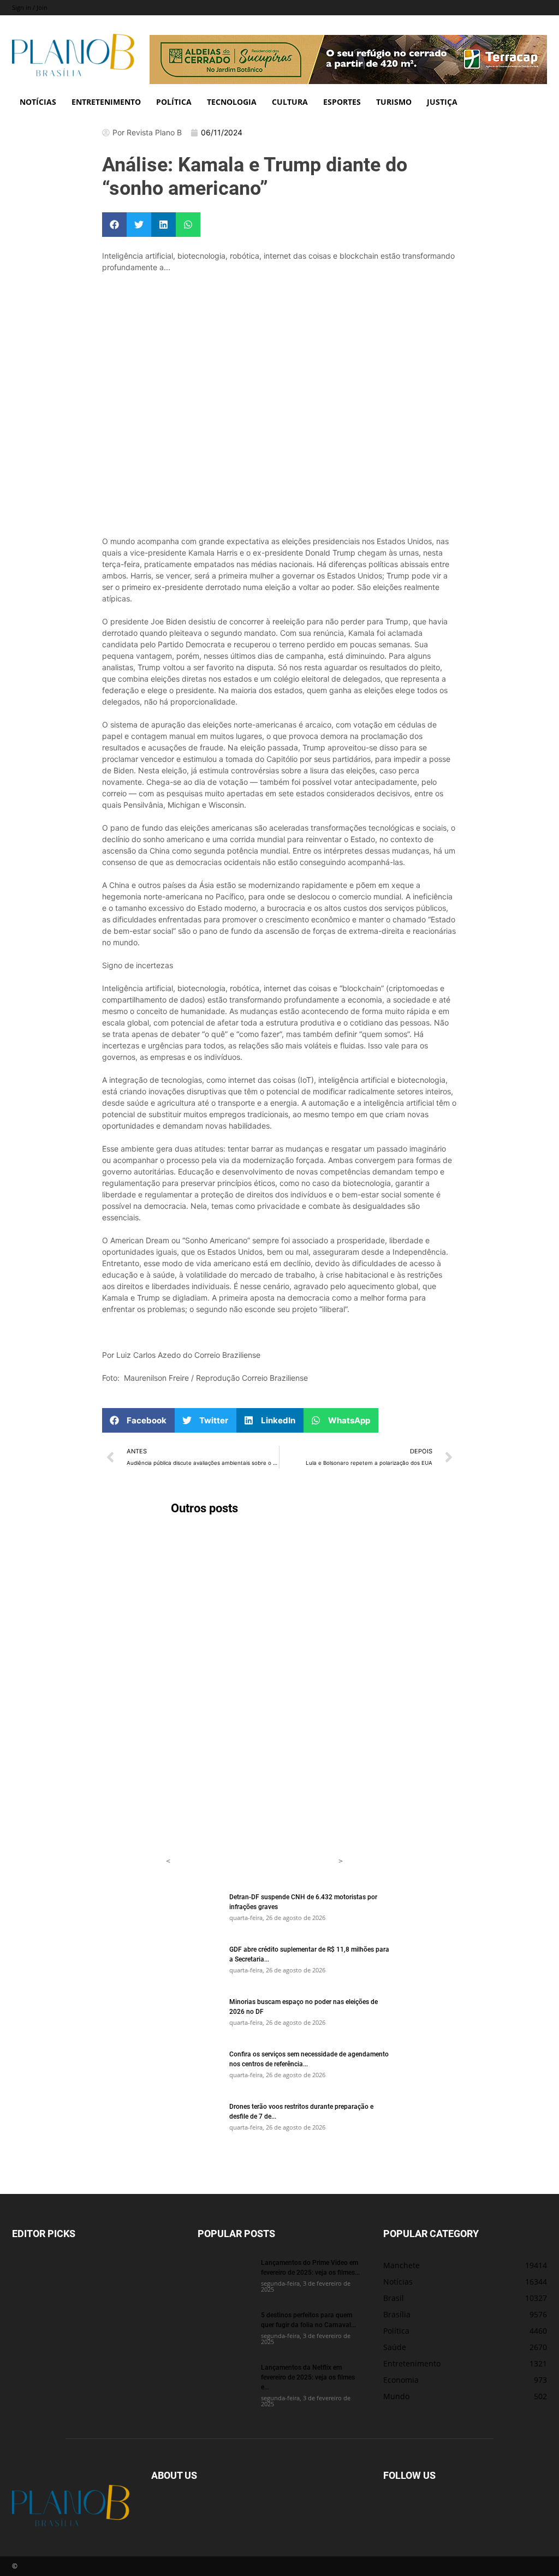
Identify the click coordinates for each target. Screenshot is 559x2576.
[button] (114, 225)
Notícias (38, 102)
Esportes (342, 102)
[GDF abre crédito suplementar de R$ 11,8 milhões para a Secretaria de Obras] (193, 1963)
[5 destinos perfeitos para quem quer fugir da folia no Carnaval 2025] (225, 2329)
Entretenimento (106, 102)
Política (174, 102)
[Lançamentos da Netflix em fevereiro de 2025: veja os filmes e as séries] (225, 2381)
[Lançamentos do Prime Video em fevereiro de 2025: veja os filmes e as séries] (225, 2276)
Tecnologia (232, 102)
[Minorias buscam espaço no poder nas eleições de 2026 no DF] (193, 2016)
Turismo (394, 102)
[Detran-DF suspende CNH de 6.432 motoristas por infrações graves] (193, 1911)
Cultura (290, 102)
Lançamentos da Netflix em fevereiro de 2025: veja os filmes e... (308, 2377)
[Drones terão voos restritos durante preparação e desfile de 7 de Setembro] (193, 2120)
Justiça (442, 102)
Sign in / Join (30, 7)
